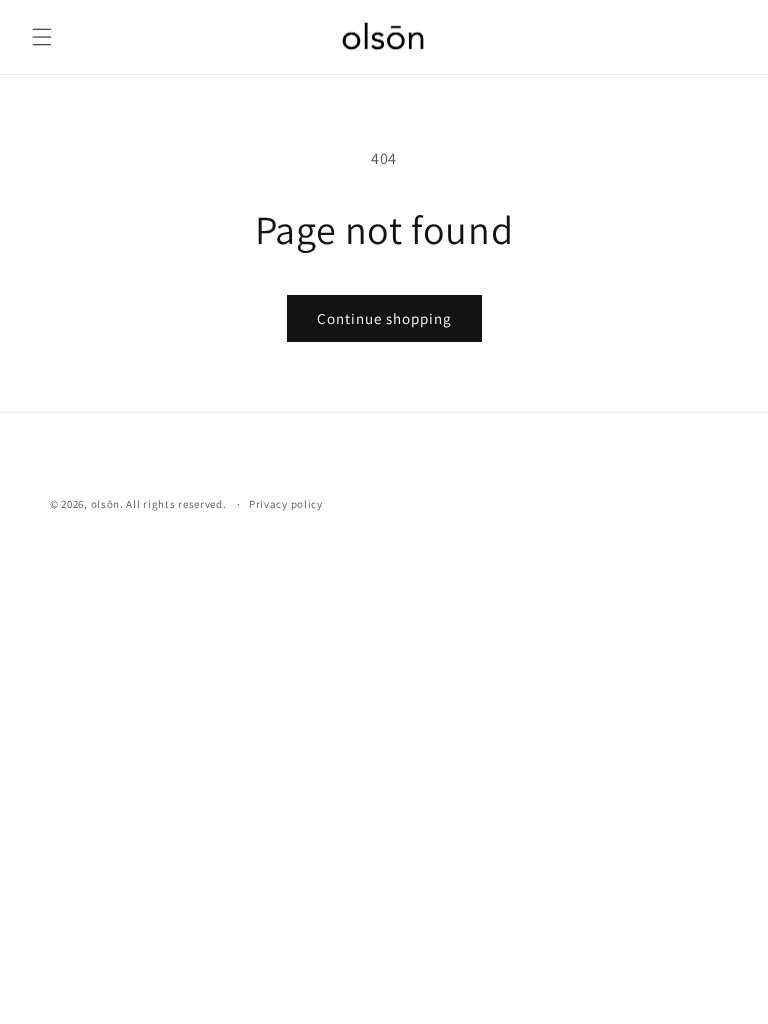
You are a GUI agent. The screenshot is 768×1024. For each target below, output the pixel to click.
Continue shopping (384, 318)
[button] (42, 37)
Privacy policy (286, 504)
